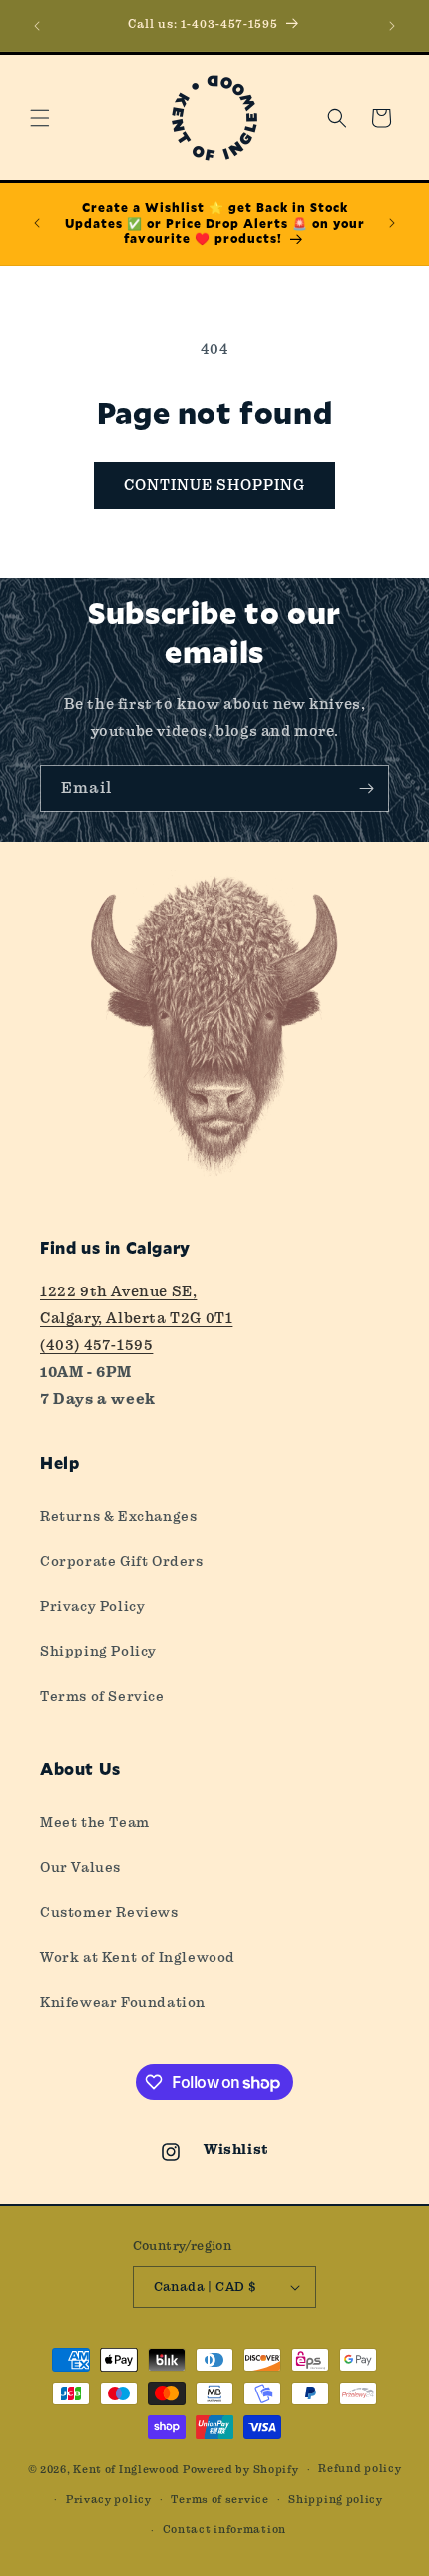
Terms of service (219, 2500)
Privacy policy (109, 2500)
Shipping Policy (98, 1651)
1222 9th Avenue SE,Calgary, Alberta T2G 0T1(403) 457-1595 (136, 1318)
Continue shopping (214, 485)
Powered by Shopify (241, 2470)
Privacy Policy (92, 1606)
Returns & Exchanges (118, 1516)
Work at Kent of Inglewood (138, 1957)
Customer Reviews (109, 1912)
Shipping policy (336, 2500)
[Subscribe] (366, 788)
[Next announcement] (392, 26)
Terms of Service (102, 1696)
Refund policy (360, 2469)
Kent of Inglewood (126, 2470)
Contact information (224, 2530)
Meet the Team (95, 1822)
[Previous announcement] (37, 26)
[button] (40, 118)
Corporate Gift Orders (122, 1561)
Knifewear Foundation (123, 2002)
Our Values (80, 1867)
